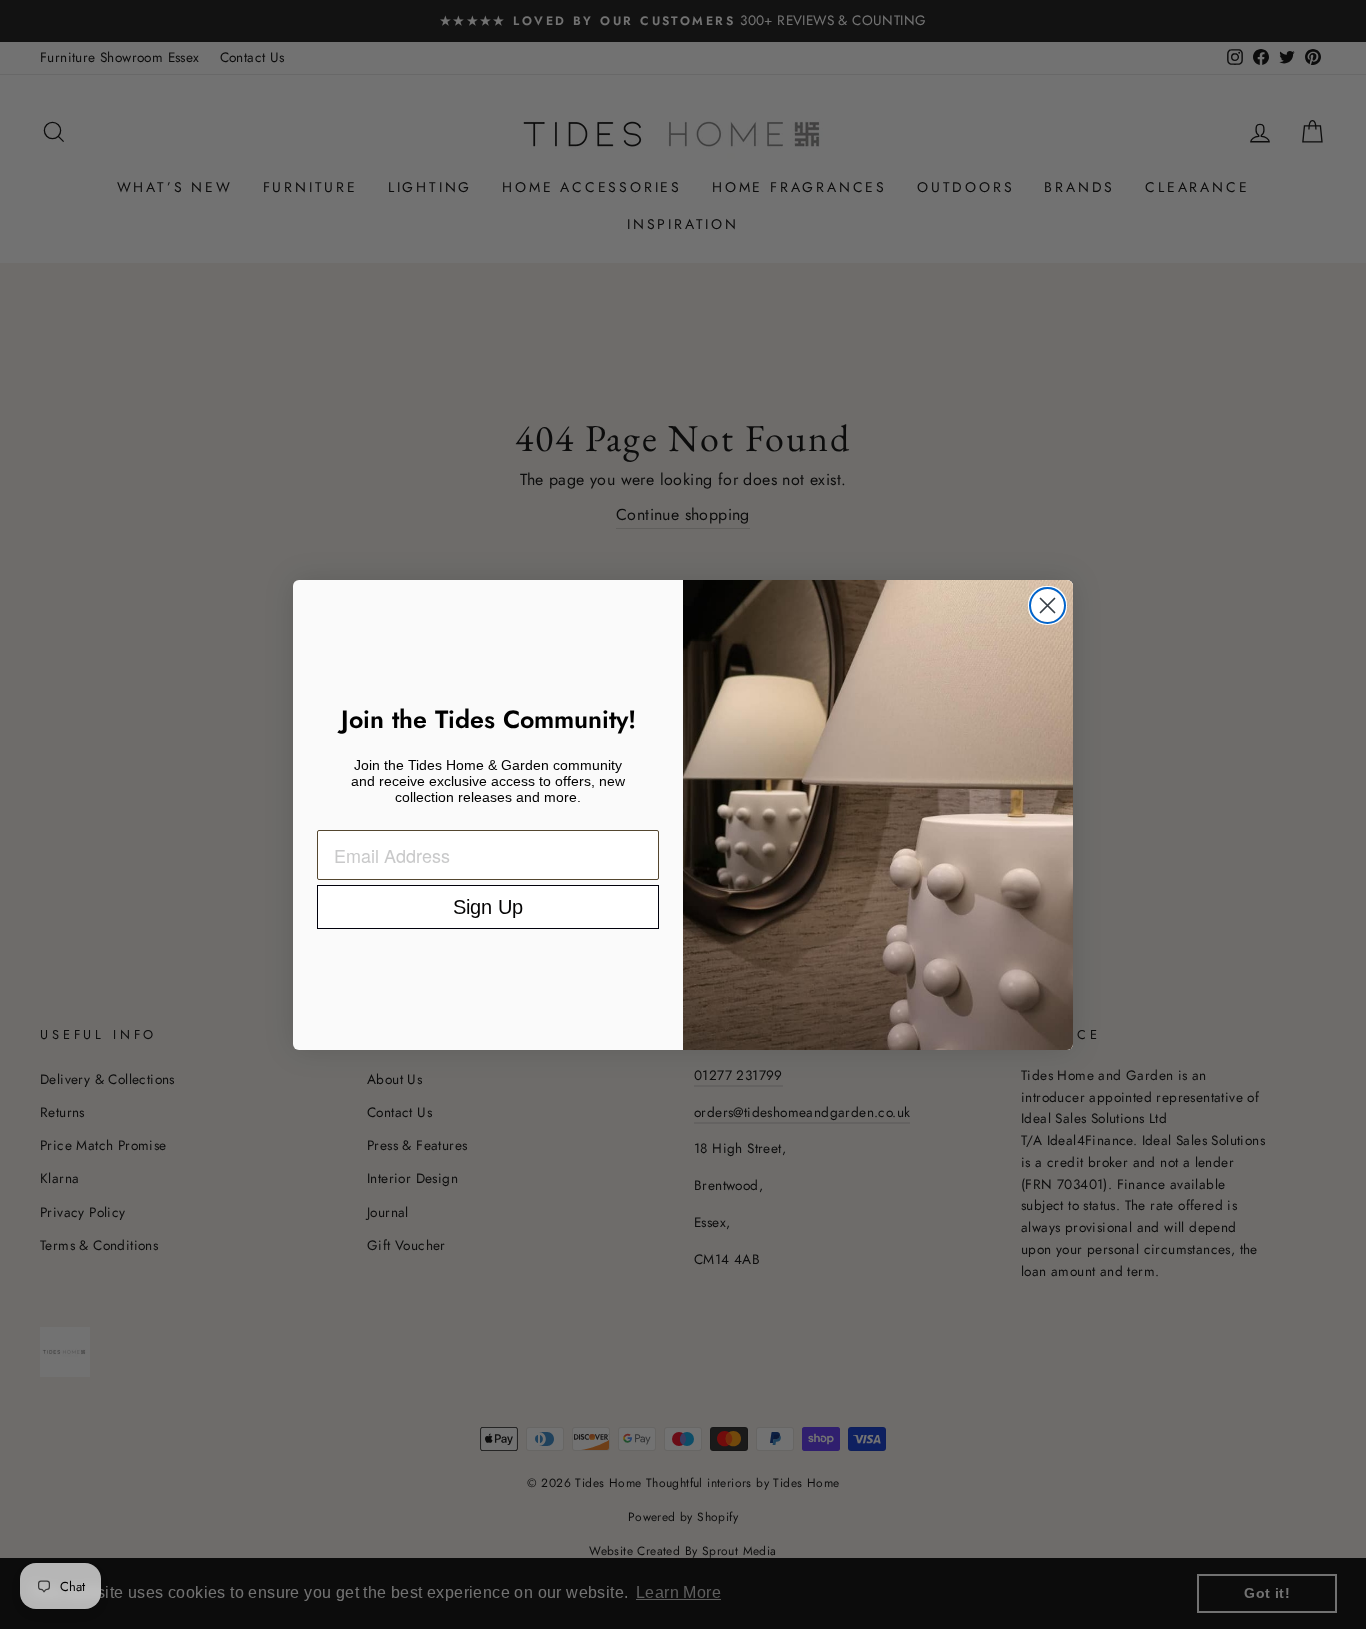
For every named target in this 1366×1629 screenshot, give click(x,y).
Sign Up (488, 907)
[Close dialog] (1047, 605)
